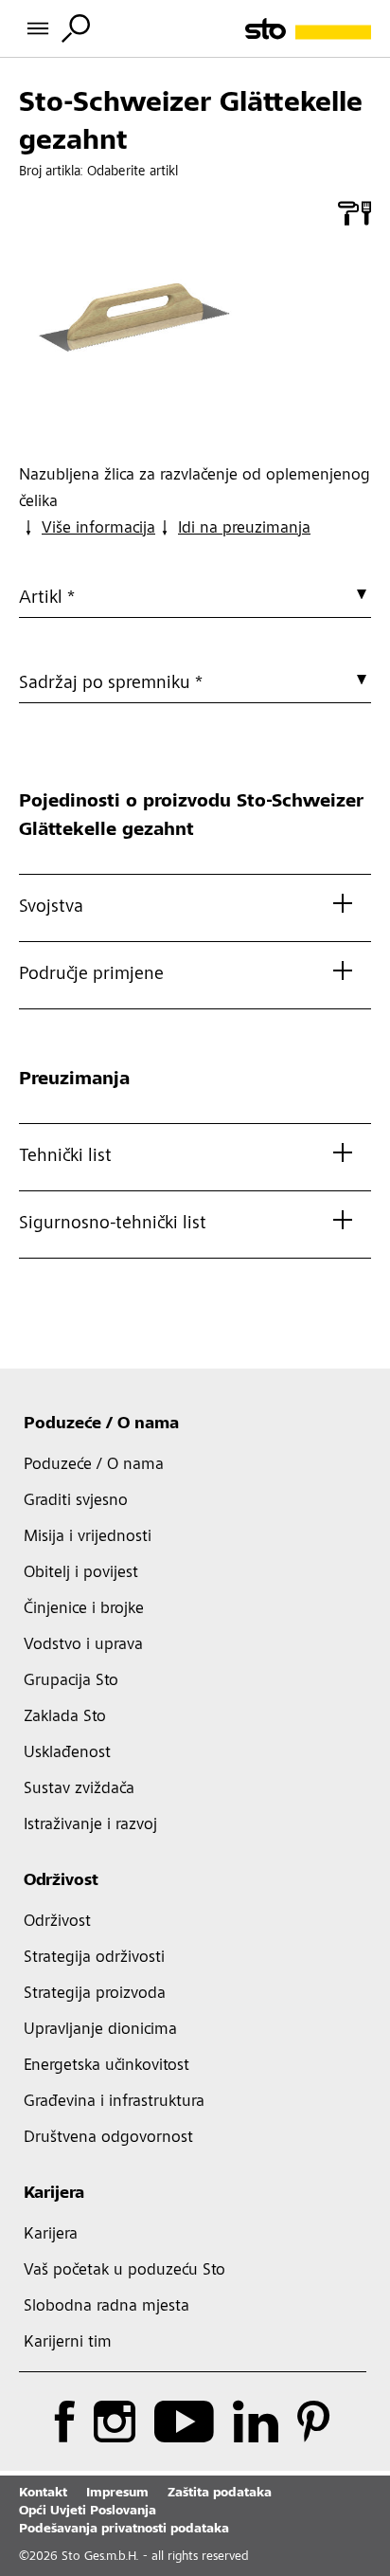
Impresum (117, 2494)
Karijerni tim (68, 2343)
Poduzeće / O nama (101, 1424)
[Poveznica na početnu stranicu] (308, 29)
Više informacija (98, 529)
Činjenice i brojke (84, 1609)
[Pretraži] (76, 28)
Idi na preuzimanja (244, 529)
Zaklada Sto (65, 1717)
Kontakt (43, 2494)
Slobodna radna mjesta (106, 2307)
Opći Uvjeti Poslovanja (88, 2512)
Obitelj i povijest (81, 1573)
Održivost (61, 1881)
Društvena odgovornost (108, 2138)
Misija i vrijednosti (88, 1537)
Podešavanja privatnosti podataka (124, 2530)
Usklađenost (67, 1753)
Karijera (54, 2194)
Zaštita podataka (220, 2494)
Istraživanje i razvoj (90, 1825)
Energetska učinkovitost (106, 2066)
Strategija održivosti (94, 1958)
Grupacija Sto (71, 1681)
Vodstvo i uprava (83, 1645)
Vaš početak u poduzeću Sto (124, 2271)
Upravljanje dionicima (100, 2030)
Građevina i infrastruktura (114, 2102)
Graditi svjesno (76, 1501)
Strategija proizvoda (95, 1994)
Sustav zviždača (79, 1789)
